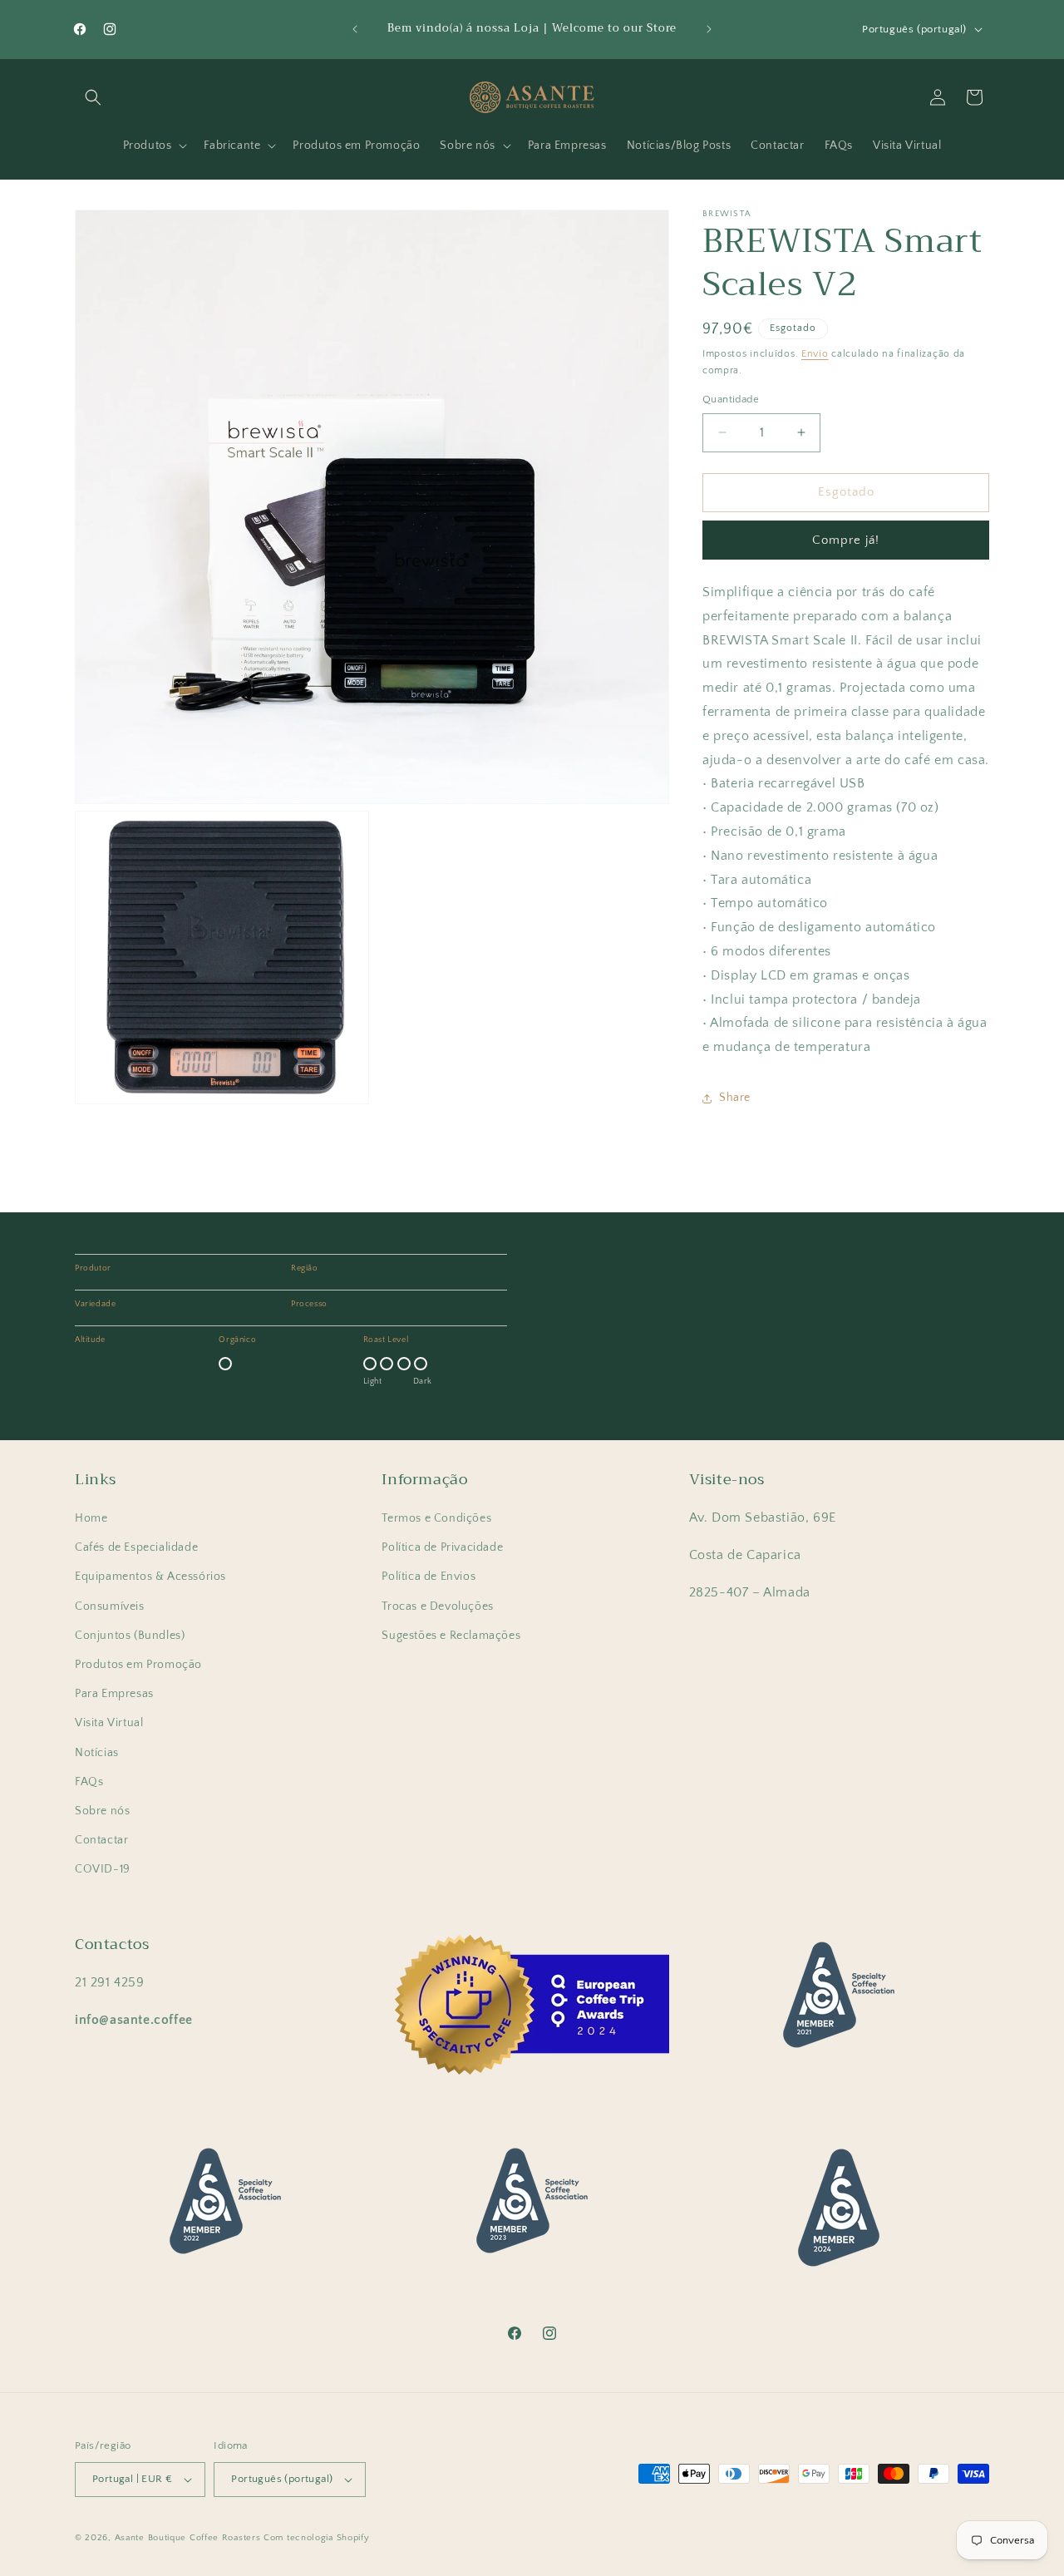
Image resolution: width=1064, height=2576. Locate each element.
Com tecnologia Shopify (316, 2538)
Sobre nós (102, 1811)
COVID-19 (103, 1869)
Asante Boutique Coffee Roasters (188, 2538)
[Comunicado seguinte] (709, 29)
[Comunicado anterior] (355, 29)
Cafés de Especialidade (136, 1547)
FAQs (89, 1782)
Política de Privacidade (442, 1547)
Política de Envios (429, 1577)
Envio (815, 354)
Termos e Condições (436, 1518)
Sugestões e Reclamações (451, 1636)
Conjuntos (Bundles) (130, 1636)
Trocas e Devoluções (437, 1606)
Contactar (101, 1840)
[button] (93, 97)
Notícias (97, 1753)
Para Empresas (114, 1694)
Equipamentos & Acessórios (150, 1577)
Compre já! (846, 540)
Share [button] (735, 1098)
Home (91, 1518)
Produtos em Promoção (138, 1665)
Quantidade (731, 399)
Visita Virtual (109, 1723)
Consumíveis (110, 1606)
